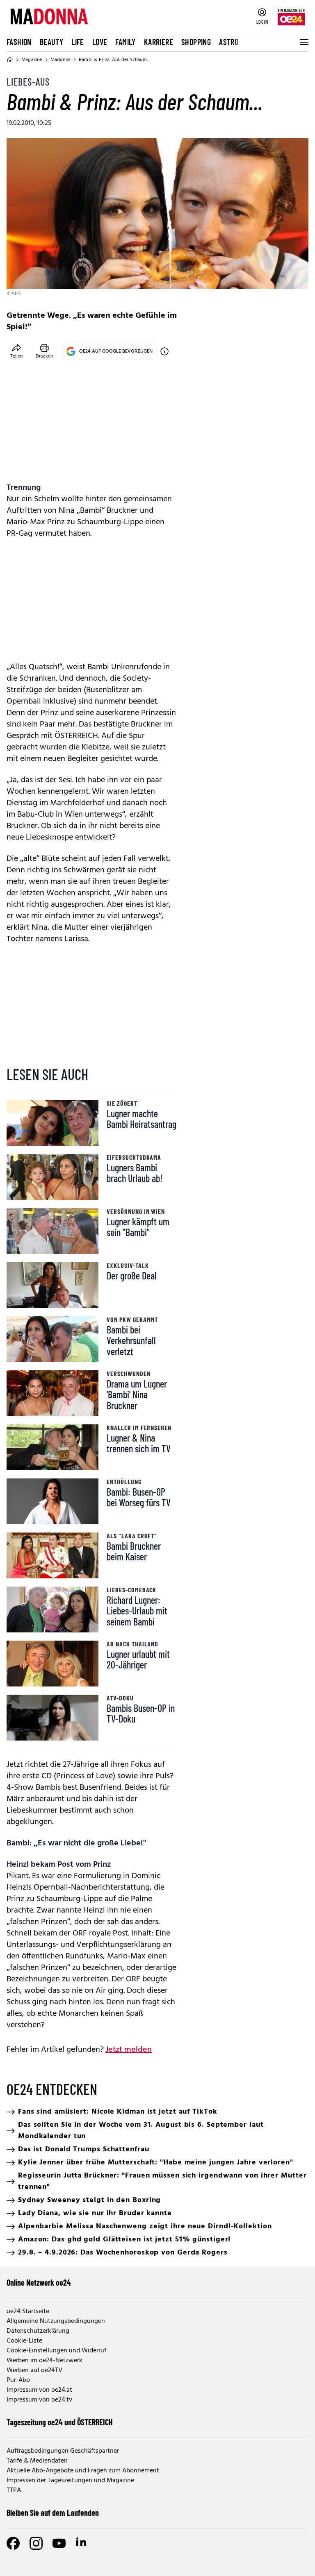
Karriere (159, 42)
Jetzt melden (129, 2050)
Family (125, 42)
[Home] (10, 60)
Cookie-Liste (24, 2341)
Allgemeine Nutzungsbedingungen (56, 2321)
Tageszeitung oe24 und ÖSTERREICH (60, 2422)
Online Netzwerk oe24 (39, 2282)
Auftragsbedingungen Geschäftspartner (63, 2451)
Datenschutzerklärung (38, 2331)
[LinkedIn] (82, 2543)
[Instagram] (36, 2543)
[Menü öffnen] (304, 42)
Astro (229, 42)
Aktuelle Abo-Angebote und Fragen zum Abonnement (83, 2471)
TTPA (14, 2490)
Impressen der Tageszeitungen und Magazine (70, 2481)
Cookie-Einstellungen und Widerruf (56, 2351)
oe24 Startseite (28, 2311)
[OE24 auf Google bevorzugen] (164, 351)
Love (100, 42)
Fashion (19, 42)
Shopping (196, 42)
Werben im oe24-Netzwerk (45, 2361)
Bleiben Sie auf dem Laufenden (53, 2513)
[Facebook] (13, 2543)
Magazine (32, 60)
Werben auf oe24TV (34, 2370)
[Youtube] (59, 2543)
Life (78, 42)
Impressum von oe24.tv (39, 2400)
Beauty (51, 42)
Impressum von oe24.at (39, 2390)
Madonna (60, 60)
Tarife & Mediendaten (37, 2461)
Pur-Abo (18, 2380)
